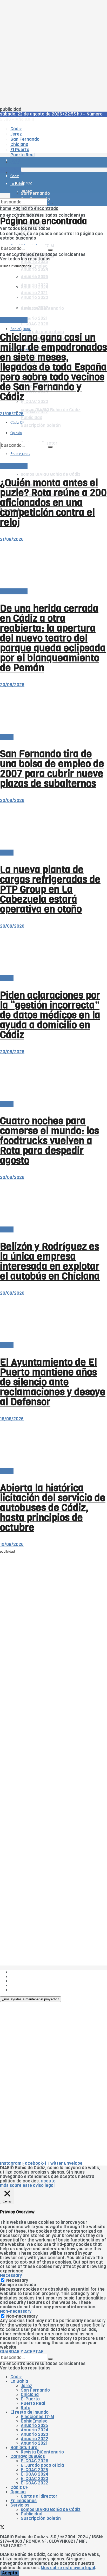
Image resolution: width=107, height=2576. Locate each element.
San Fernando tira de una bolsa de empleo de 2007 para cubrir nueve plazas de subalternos (52, 769)
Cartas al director (39, 2496)
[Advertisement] (53, 54)
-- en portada (14, 320)
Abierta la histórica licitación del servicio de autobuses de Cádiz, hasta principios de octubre (53, 1508)
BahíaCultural (21, 329)
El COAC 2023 (34, 402)
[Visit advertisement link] (13, 178)
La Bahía (19, 2381)
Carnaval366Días (28, 2456)
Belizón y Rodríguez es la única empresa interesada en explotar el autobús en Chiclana (50, 1261)
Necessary (17, 2280)
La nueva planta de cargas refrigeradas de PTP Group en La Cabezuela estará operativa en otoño (50, 889)
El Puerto (30, 2399)
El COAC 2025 (34, 2470)
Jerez (26, 2386)
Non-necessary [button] (16, 2311)
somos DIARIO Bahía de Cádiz (51, 474)
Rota (26, 2408)
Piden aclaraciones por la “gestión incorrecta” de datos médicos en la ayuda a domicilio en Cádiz (50, 1015)
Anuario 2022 (35, 2439)
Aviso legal (21, 1985)
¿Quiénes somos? (28, 1972)
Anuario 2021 (34, 2443)
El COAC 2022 (35, 2483)
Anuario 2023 (34, 2434)
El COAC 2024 (35, 2474)
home (6, 208)
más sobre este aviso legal (27, 2185)
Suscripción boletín (41, 2518)
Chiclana (30, 2395)
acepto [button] (48, 2181)
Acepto (10, 2573)
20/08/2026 (12, 685)
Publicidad (21, 1981)
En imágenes (24, 2501)
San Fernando (35, 2390)
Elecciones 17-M (37, 2417)
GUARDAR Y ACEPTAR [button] (22, 2352)
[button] (31, 1999)
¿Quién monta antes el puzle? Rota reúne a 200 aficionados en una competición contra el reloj (53, 503)
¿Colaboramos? (26, 1990)
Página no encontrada (35, 208)
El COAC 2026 (35, 324)
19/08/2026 (12, 1419)
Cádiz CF (19, 2487)
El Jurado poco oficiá (42, 2465)
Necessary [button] (11, 2275)
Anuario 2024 (35, 269)
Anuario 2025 (34, 262)
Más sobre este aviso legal (68, 2568)
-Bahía (7, 737)
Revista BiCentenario (42, 2452)
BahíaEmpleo (34, 2421)
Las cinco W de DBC (31, 1977)
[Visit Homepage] (53, 148)
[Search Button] (50, 203)
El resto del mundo (29, 2412)
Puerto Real (33, 2403)
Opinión (18, 2492)
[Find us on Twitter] (2, 2528)
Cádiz (16, 2377)
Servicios (20, 2505)
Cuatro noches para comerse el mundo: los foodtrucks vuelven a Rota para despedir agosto (49, 1141)
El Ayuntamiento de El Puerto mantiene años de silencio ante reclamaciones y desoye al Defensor (53, 1382)
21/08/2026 (12, 414)
